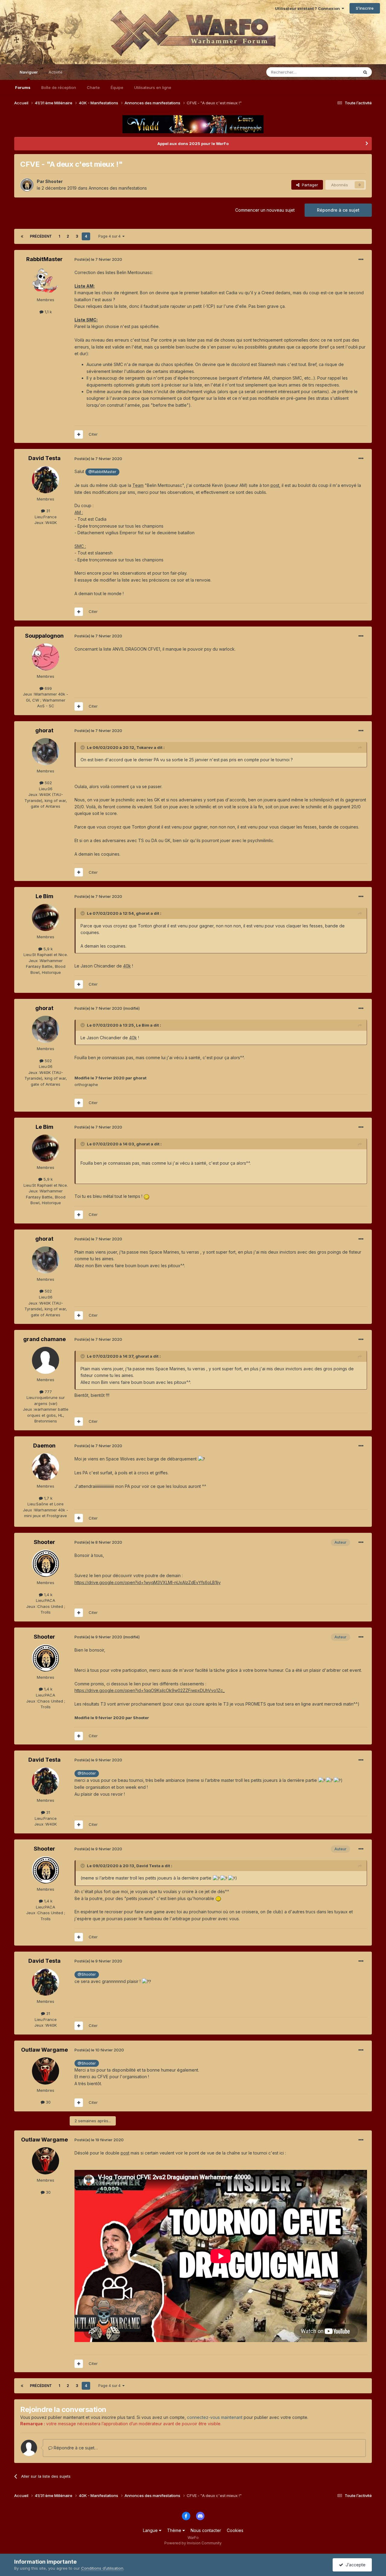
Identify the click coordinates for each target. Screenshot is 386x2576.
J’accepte (354, 2565)
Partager (309, 185)
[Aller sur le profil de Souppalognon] (46, 657)
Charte (93, 87)
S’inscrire (365, 8)
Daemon (44, 1446)
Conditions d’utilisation (102, 2568)
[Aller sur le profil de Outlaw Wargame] (46, 2071)
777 (48, 1392)
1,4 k (48, 1595)
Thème (175, 2530)
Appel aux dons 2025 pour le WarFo (193, 144)
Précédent (41, 236)
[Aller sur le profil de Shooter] (27, 185)
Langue (151, 2530)
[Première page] (22, 236)
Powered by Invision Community (193, 2543)
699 (48, 688)
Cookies (235, 2530)
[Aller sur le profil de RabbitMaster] (46, 280)
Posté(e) (98, 259)
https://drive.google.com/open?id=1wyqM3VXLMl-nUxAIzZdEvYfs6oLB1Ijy (148, 1582)
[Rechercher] (365, 72)
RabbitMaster (44, 259)
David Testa (44, 458)
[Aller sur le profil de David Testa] (46, 480)
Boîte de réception (59, 87)
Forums (23, 87)
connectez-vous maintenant (215, 2417)
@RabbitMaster (102, 472)
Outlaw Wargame (44, 2050)
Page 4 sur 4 (110, 236)
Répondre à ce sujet (338, 210)
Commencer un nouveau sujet (265, 210)
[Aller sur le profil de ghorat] (46, 752)
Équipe (117, 87)
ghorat (44, 730)
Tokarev (145, 747)
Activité (55, 72)
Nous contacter (206, 2530)
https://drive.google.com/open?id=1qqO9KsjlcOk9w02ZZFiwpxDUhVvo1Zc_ (150, 1690)
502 (48, 783)
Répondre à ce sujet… (75, 2448)
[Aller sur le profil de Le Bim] (46, 917)
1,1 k (48, 312)
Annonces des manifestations (118, 188)
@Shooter (87, 1773)
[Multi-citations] (79, 434)
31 (47, 511)
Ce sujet (343, 72)
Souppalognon (44, 636)
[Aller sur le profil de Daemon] (46, 1467)
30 (48, 2102)
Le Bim (44, 896)
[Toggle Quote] (83, 747)
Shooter (54, 181)
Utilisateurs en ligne (153, 87)
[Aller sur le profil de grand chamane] (46, 1360)
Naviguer (29, 72)
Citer (93, 434)
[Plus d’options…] (361, 260)
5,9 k (47, 949)
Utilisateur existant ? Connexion (308, 8)
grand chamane (44, 1339)
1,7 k (48, 1498)
